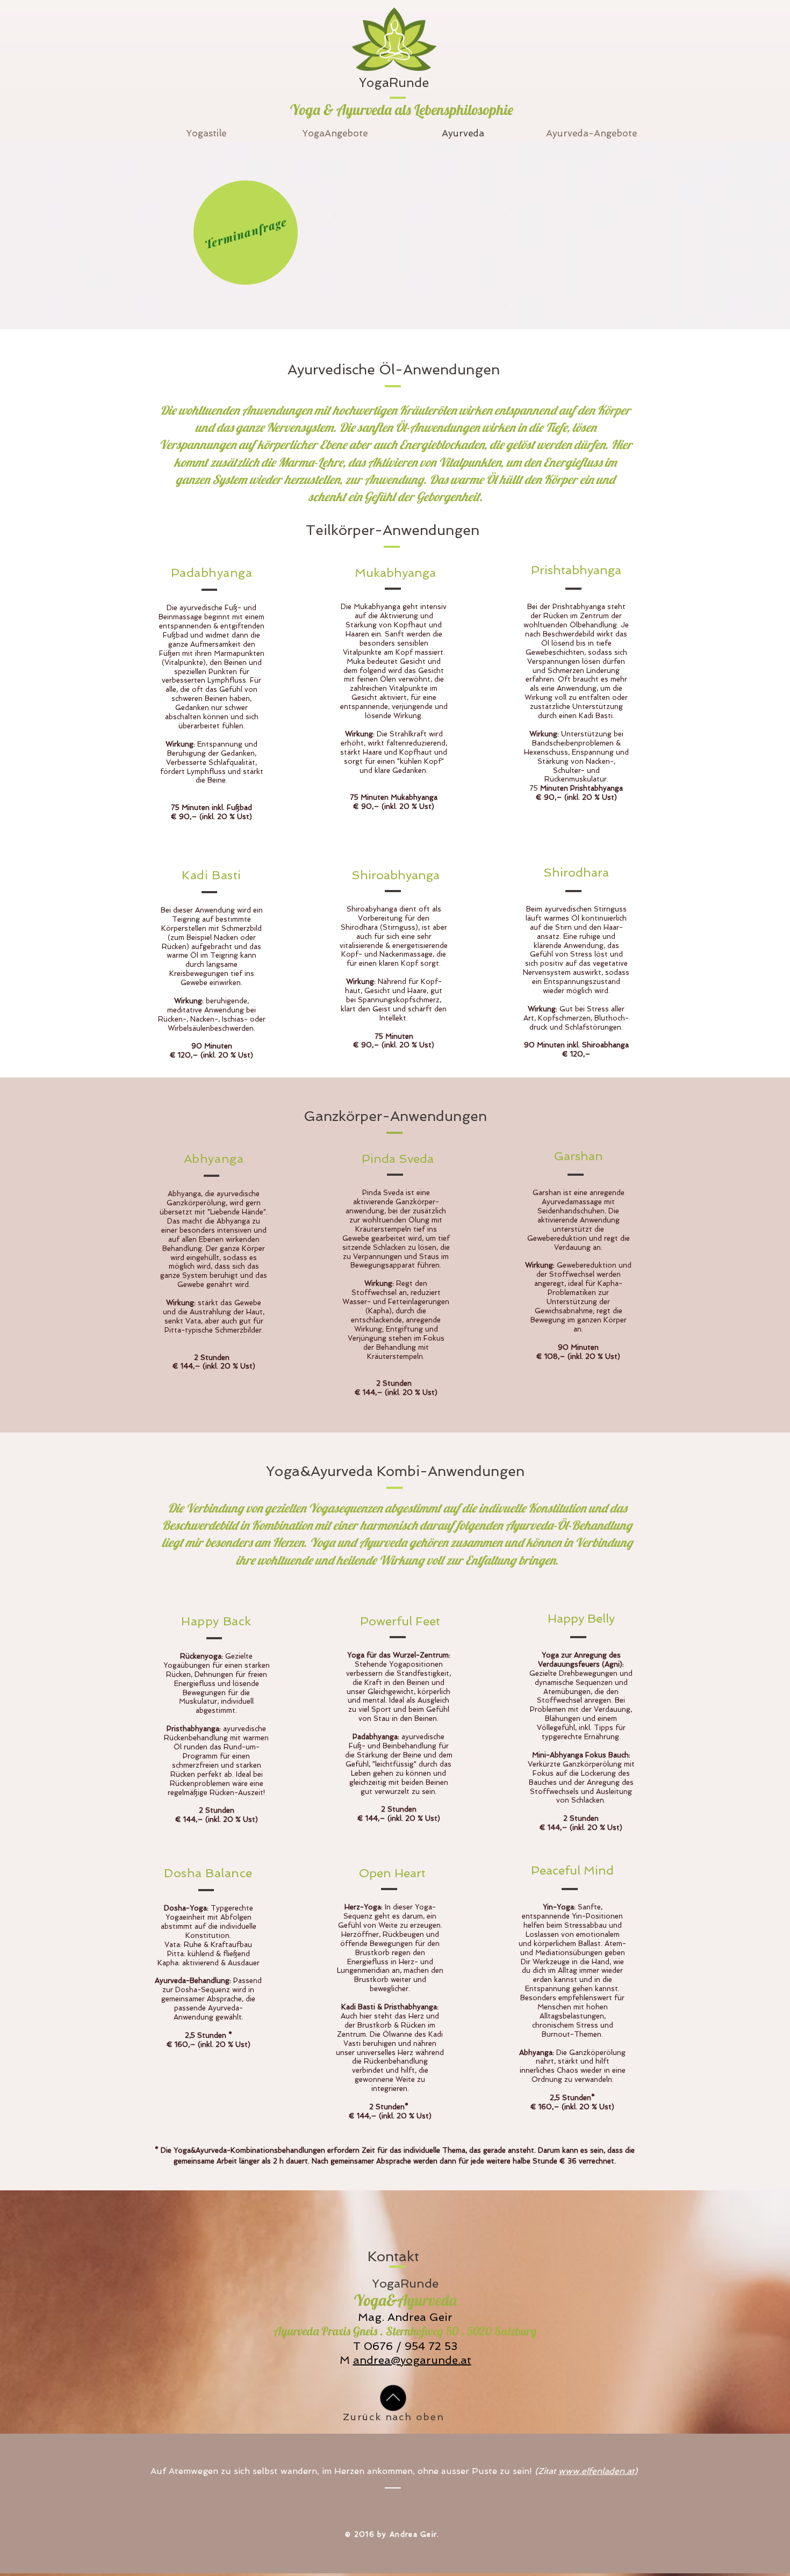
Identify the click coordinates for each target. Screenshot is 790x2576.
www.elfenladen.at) (598, 2471)
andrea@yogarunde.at (412, 2360)
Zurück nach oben (394, 2417)
